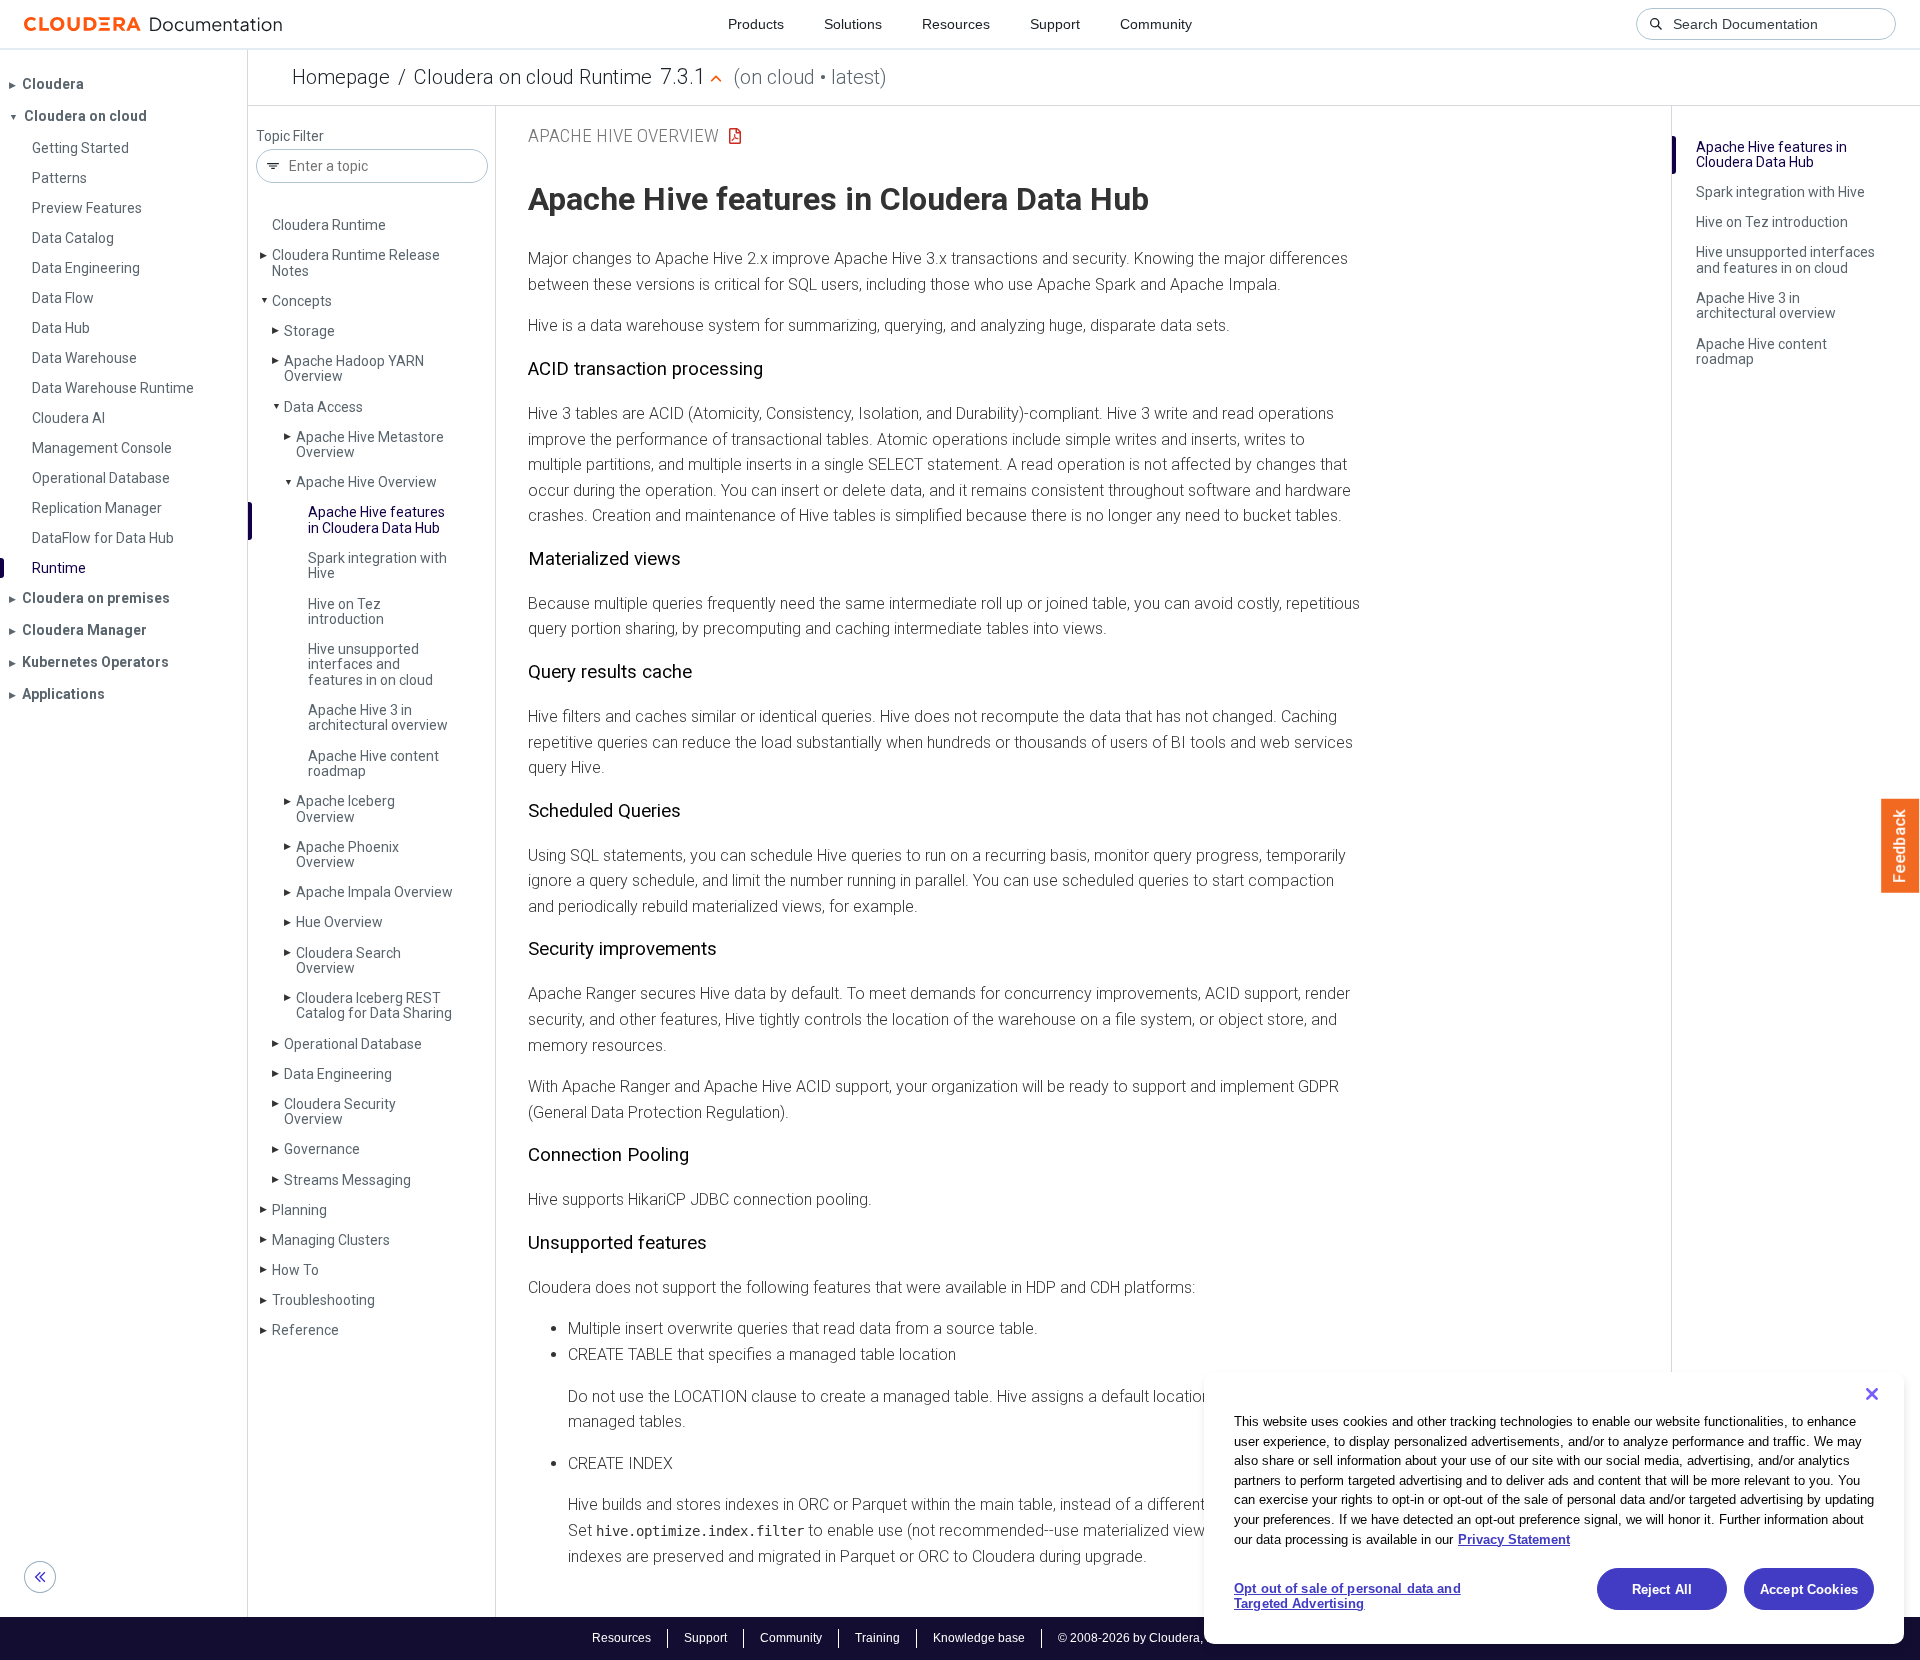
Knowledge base (979, 1638)
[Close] (1872, 1394)
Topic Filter (290, 136)
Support (1055, 24)
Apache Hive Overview (366, 482)
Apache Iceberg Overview (345, 808)
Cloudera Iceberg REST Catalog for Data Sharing (374, 1005)
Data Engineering (338, 1074)
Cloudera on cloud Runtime (533, 77)
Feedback (1900, 846)
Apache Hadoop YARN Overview (354, 368)
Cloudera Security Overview (340, 1111)
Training (877, 1638)
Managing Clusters (331, 1240)
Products (756, 24)
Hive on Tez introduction (346, 611)
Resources (956, 24)
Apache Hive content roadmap (373, 763)
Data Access (323, 407)
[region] (1554, 1508)
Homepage (341, 77)
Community (1156, 24)
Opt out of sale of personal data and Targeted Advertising (1347, 1596)
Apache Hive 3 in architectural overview (378, 717)
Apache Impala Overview (374, 892)
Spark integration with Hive (377, 565)
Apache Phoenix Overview (347, 854)
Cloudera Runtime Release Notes (356, 262)
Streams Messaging (347, 1180)
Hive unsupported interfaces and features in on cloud (370, 664)
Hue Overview (339, 922)
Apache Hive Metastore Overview (370, 444)
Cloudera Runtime (329, 225)
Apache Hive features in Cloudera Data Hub (376, 519)
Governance (322, 1149)
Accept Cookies (1809, 1589)
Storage (309, 331)
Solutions (853, 24)
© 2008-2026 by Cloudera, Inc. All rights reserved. (1193, 1638)
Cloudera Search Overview (348, 960)
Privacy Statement (1514, 1538)
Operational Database (353, 1044)
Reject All (1662, 1589)
